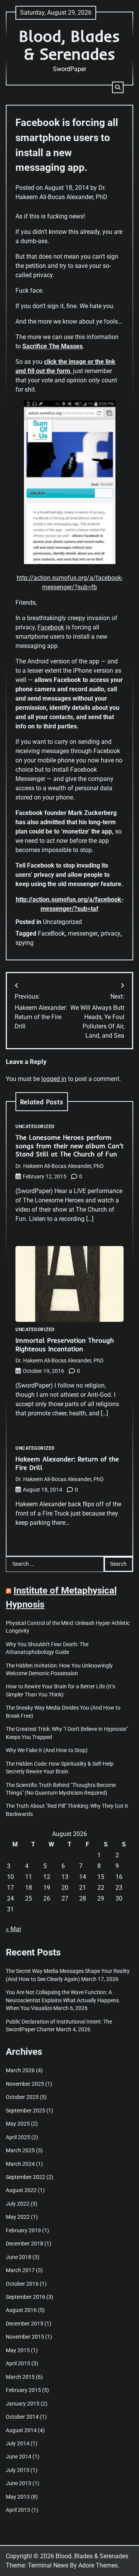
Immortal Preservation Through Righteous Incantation (65, 1344)
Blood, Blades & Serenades (69, 45)
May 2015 (18, 2350)
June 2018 (19, 2257)
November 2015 (25, 2337)
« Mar (14, 1929)
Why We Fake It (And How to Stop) (47, 1750)
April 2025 (18, 2137)
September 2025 (25, 2111)
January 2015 (23, 2404)
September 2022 (25, 2177)
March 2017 (20, 2270)
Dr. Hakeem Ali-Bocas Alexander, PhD (59, 1166)
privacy (111, 933)
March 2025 (20, 2150)
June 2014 (19, 2457)
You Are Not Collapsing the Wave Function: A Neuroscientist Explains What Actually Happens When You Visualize (62, 2000)
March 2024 (20, 2164)
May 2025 (18, 2124)
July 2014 (18, 2443)
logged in (54, 1079)
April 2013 (18, 2510)
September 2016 (25, 2297)
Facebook (51, 627)
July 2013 (18, 2470)
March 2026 (20, 2070)
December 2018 (25, 2244)
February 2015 (23, 2390)
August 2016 (21, 2310)
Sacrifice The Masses (53, 346)
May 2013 (18, 2497)
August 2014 (21, 2430)
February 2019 (23, 2230)
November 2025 (25, 2084)
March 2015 (20, 2377)
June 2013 (19, 2483)
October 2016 (22, 2284)
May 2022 (18, 2217)
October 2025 (22, 2097)
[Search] (118, 87)
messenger (83, 933)
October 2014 (22, 2417)
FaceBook (51, 933)
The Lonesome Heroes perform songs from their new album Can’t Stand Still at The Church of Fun (69, 1146)
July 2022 (18, 2204)
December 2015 (25, 2324)
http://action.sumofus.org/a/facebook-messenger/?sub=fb (70, 582)
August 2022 (21, 2190)
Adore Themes (98, 2565)
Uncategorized (62, 922)
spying (25, 943)
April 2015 (18, 2363)
